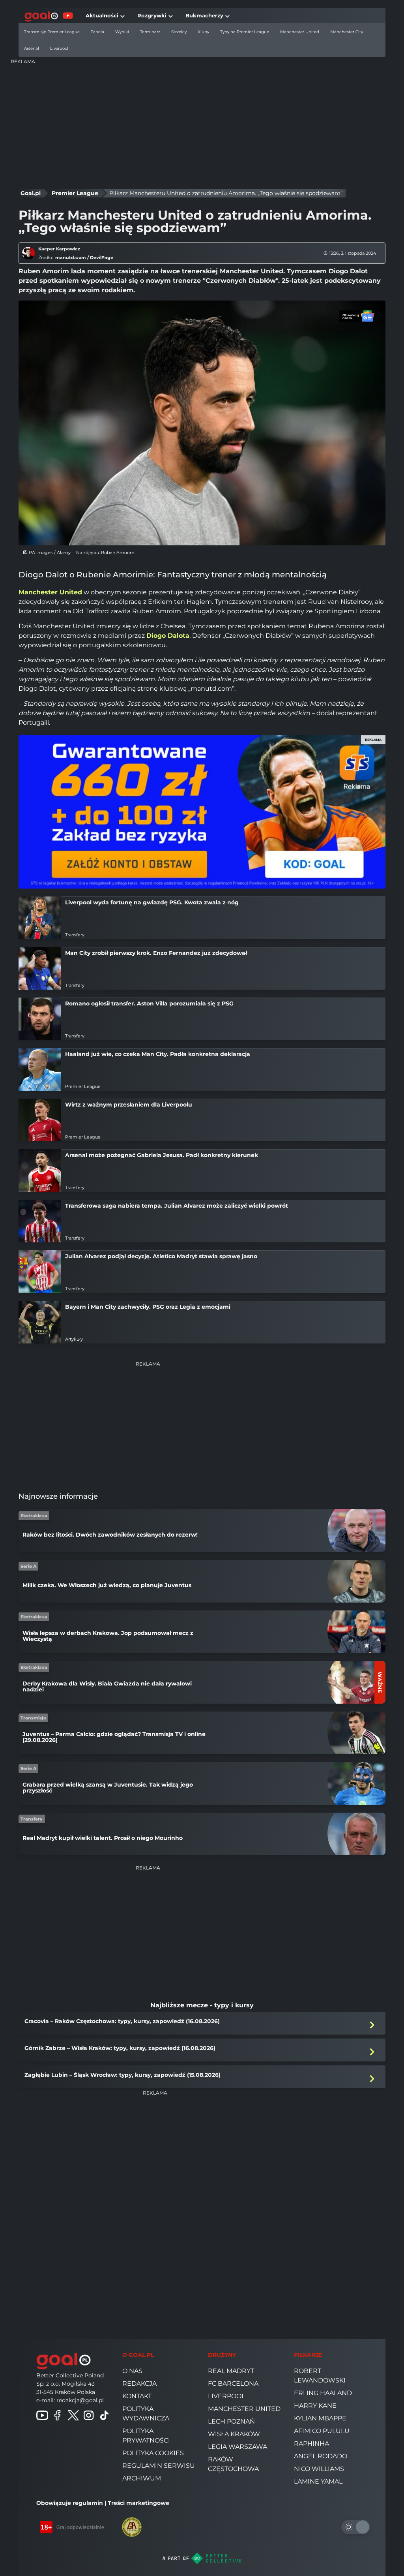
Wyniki (122, 32)
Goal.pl (31, 193)
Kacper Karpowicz (59, 249)
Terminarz (150, 32)
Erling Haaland (323, 2393)
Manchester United (300, 32)
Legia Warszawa (238, 2447)
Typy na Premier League (245, 32)
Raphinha (311, 2444)
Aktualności (102, 15)
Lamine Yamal (318, 2481)
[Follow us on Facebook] (58, 2415)
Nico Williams (319, 2469)
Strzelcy (179, 32)
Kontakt (137, 2396)
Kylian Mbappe (320, 2418)
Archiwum (142, 2478)
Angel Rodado (321, 2456)
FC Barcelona (233, 2383)
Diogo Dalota (168, 636)
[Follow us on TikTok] (105, 2415)
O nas (132, 2371)
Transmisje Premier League (52, 32)
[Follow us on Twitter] (73, 2415)
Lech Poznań (231, 2421)
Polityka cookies (153, 2453)
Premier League (75, 193)
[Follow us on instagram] (89, 2415)
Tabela (97, 32)
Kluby (203, 32)
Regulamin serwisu (159, 2466)
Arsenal (32, 48)
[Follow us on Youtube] (42, 2415)
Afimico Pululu (322, 2431)
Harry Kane (315, 2406)
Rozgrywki (152, 15)
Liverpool (59, 48)
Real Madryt (231, 2371)
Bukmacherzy (204, 15)
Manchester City (347, 32)
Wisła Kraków (234, 2434)
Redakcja (139, 2383)
